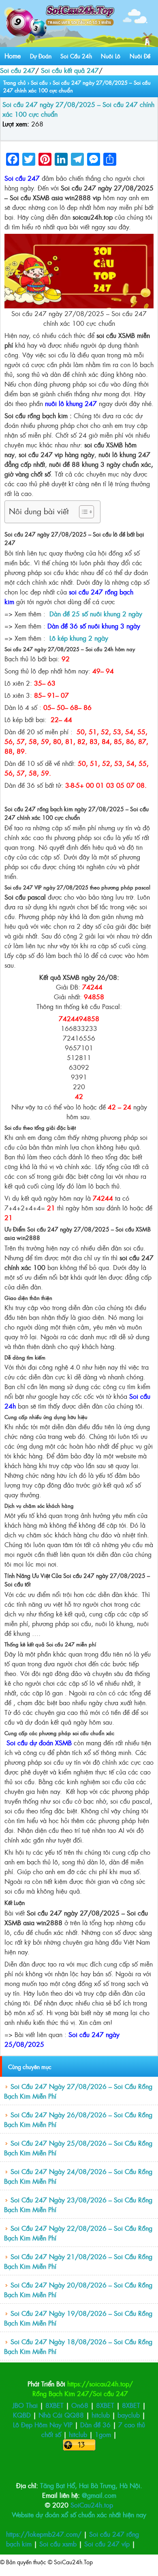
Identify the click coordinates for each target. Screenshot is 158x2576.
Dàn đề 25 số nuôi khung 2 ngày (96, 614)
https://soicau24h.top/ (100, 2384)
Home (13, 56)
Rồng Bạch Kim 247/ (63, 2393)
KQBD (22, 2415)
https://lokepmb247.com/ (44, 2534)
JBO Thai (26, 2405)
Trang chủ (15, 82)
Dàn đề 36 (95, 2424)
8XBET (54, 2405)
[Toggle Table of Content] (82, 512)
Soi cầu (39, 82)
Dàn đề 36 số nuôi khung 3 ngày (94, 626)
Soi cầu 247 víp (108, 2544)
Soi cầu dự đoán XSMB (39, 1742)
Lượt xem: (16, 124)
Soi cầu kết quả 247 (70, 70)
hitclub (101, 2415)
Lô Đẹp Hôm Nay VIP (43, 2424)
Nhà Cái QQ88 (61, 2415)
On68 (80, 2405)
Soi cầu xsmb (59, 2544)
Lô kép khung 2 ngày (79, 638)
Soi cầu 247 (18, 70)
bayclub (129, 2415)
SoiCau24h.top (92, 2505)
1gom (103, 2434)
